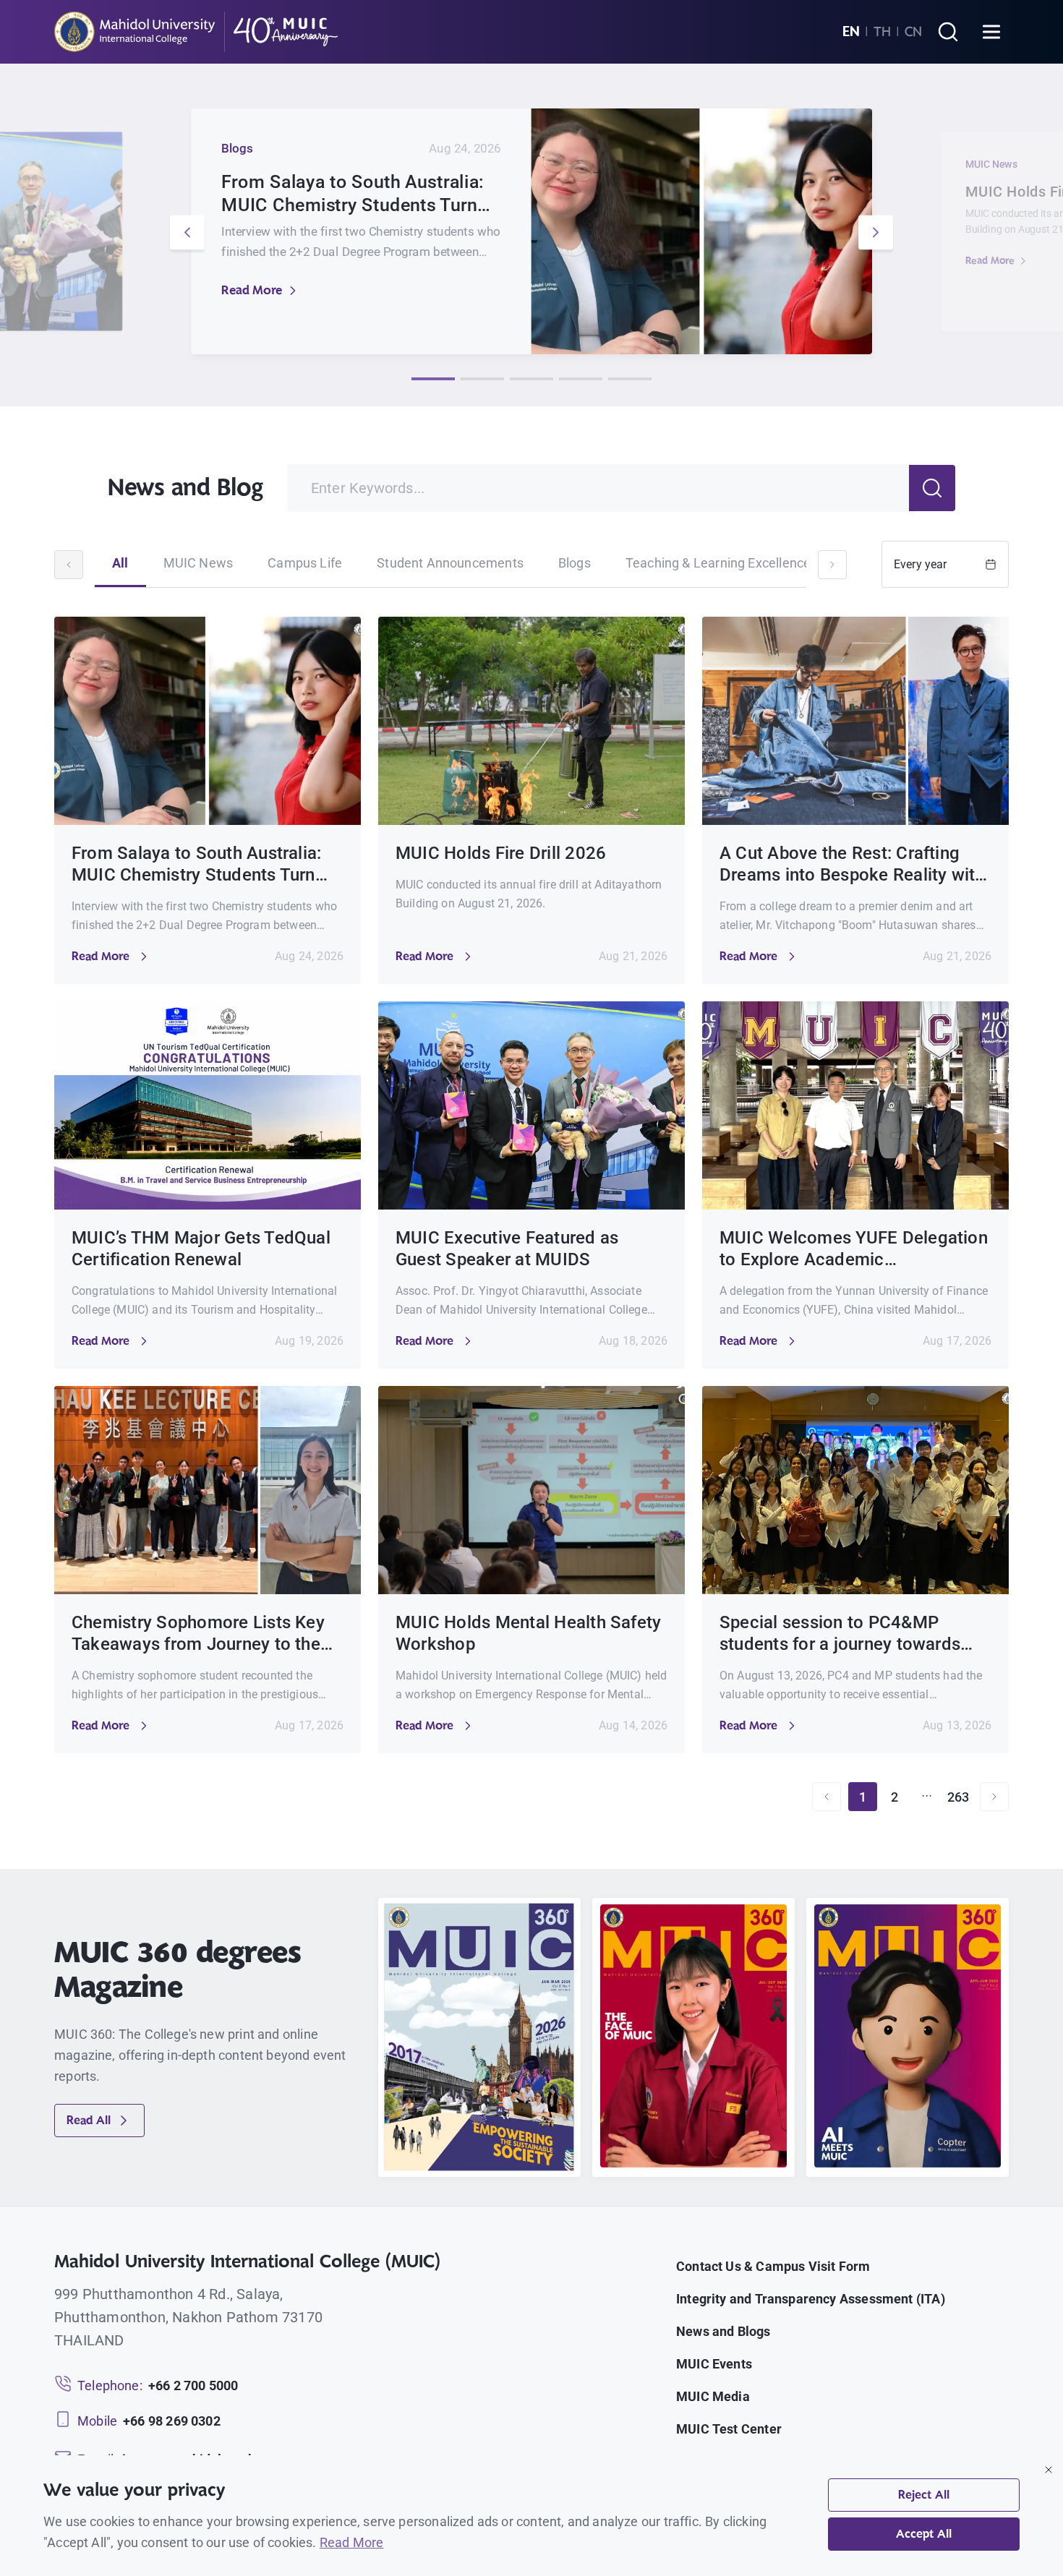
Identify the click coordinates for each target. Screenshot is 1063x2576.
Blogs (575, 563)
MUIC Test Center (729, 2429)
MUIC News (198, 563)
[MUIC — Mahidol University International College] (196, 32)
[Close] (1049, 2470)
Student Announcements (450, 563)
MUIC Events (714, 2364)
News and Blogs (723, 2331)
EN (851, 32)
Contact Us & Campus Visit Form (773, 2266)
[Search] (948, 32)
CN (913, 32)
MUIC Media (713, 2396)
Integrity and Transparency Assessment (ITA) (811, 2299)
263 (959, 1797)
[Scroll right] (832, 565)
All (120, 563)
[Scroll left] (69, 565)
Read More (252, 290)
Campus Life (305, 563)
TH (882, 32)
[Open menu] (991, 32)
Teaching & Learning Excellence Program (745, 563)
